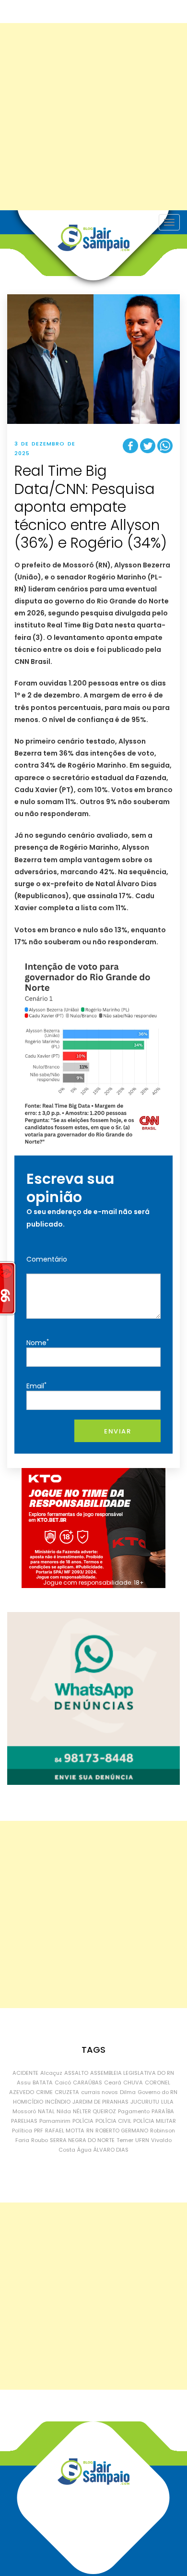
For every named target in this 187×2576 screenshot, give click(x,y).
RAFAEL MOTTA (65, 2131)
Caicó (63, 2082)
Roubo (40, 2140)
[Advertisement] (93, 117)
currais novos (99, 2092)
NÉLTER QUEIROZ (94, 2111)
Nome (38, 1342)
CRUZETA (67, 2092)
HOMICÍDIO (28, 2102)
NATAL (46, 2111)
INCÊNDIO (58, 2102)
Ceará (113, 2082)
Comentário (47, 1259)
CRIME (44, 2092)
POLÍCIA (83, 2121)
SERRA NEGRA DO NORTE (82, 2140)
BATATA (43, 2082)
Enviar (117, 1431)
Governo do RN (158, 2092)
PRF (39, 2131)
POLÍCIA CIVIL (113, 2121)
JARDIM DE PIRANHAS (100, 2102)
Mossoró (24, 2111)
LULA (167, 2102)
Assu (24, 2082)
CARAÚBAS (88, 2082)
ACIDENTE (25, 2073)
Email (36, 1386)
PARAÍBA (163, 2111)
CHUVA (133, 2082)
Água (84, 2150)
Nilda (64, 2111)
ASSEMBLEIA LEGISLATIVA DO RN (132, 2073)
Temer (125, 2140)
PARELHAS (24, 2121)
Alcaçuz (51, 2073)
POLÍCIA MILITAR (155, 2121)
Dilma (128, 2092)
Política (22, 2131)
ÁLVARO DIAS (111, 2150)
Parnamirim (55, 2121)
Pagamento (134, 2111)
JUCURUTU (145, 2102)
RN (90, 2131)
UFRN (142, 2140)
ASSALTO (76, 2073)
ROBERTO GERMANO (122, 2131)
